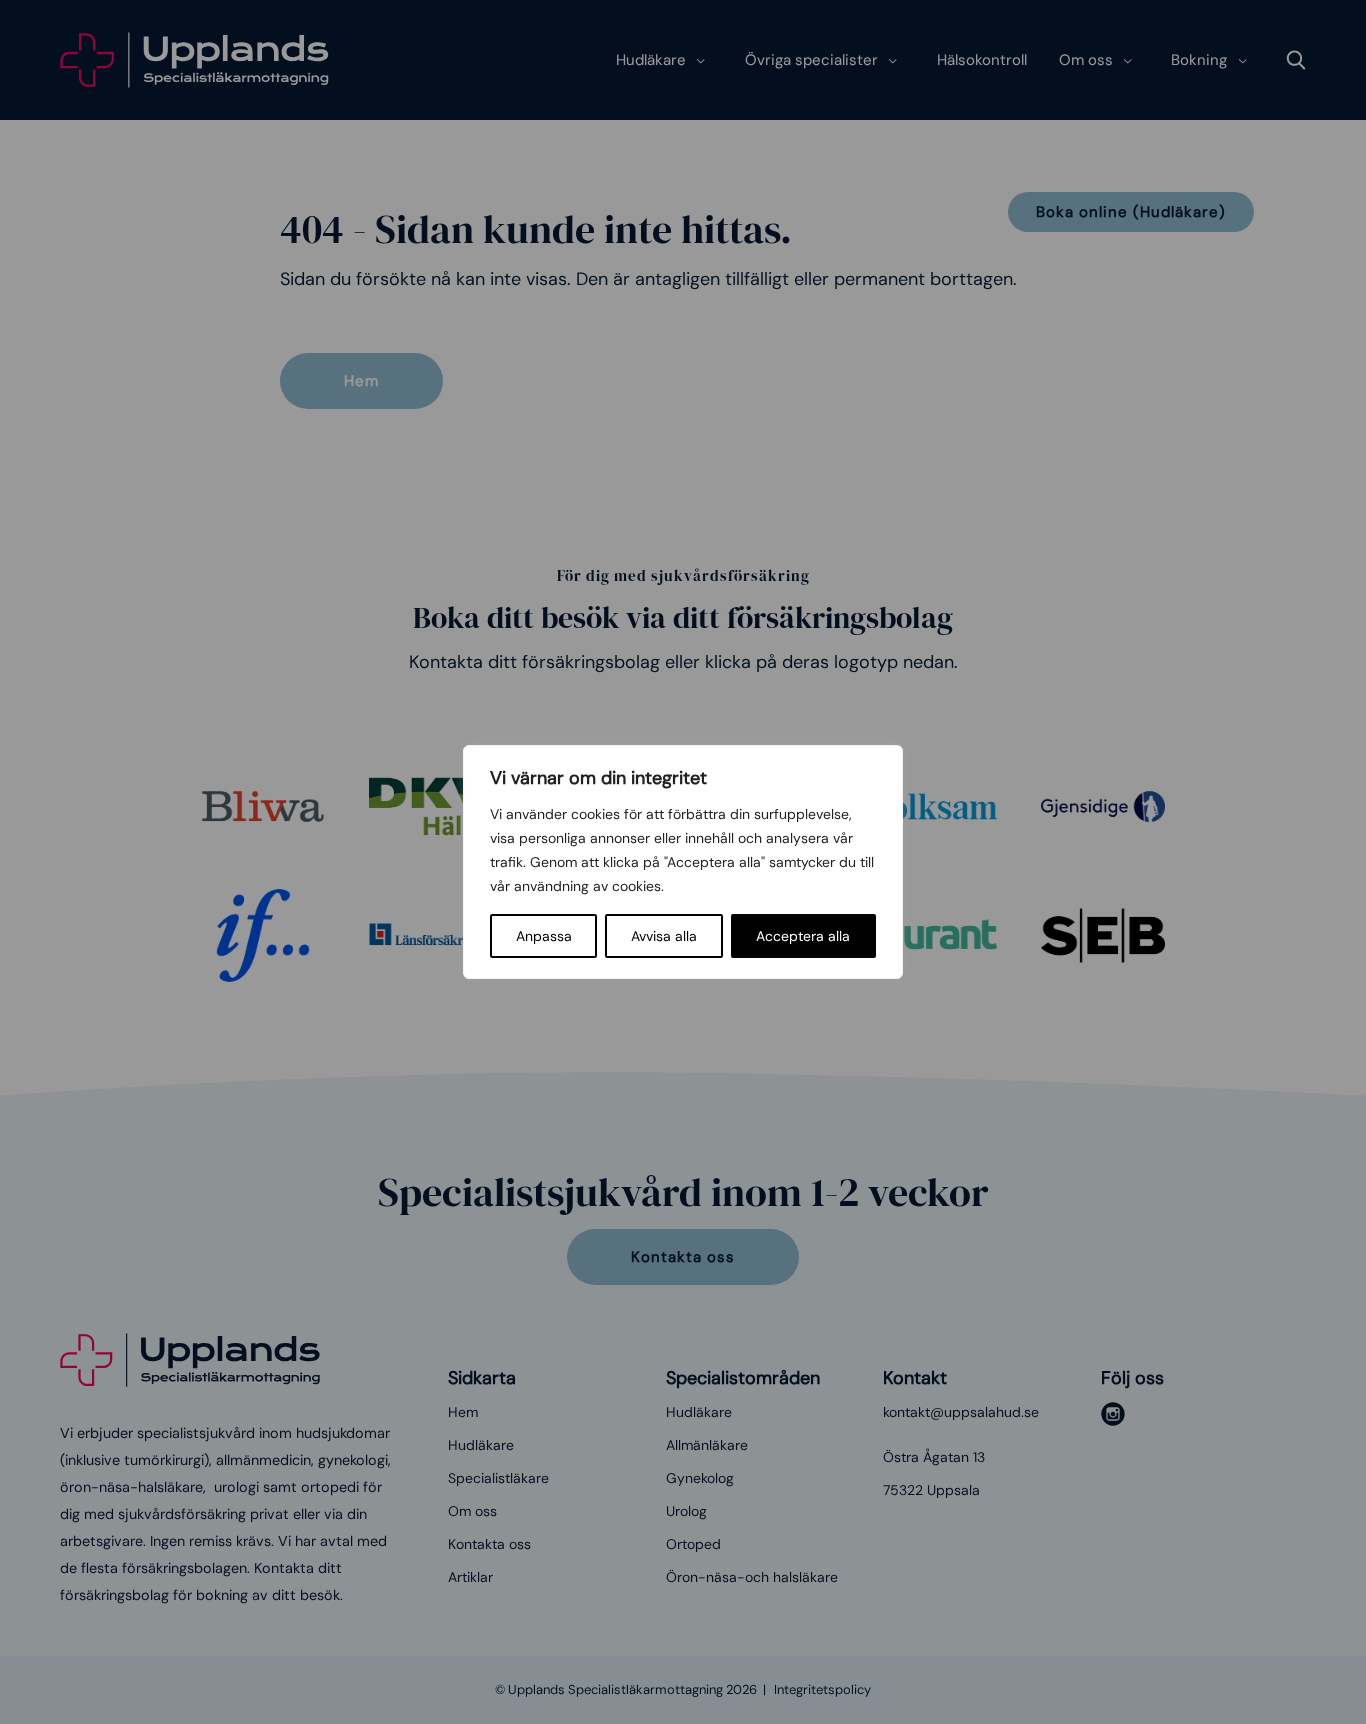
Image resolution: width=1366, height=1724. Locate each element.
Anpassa (544, 936)
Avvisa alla (664, 936)
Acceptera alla (803, 936)
